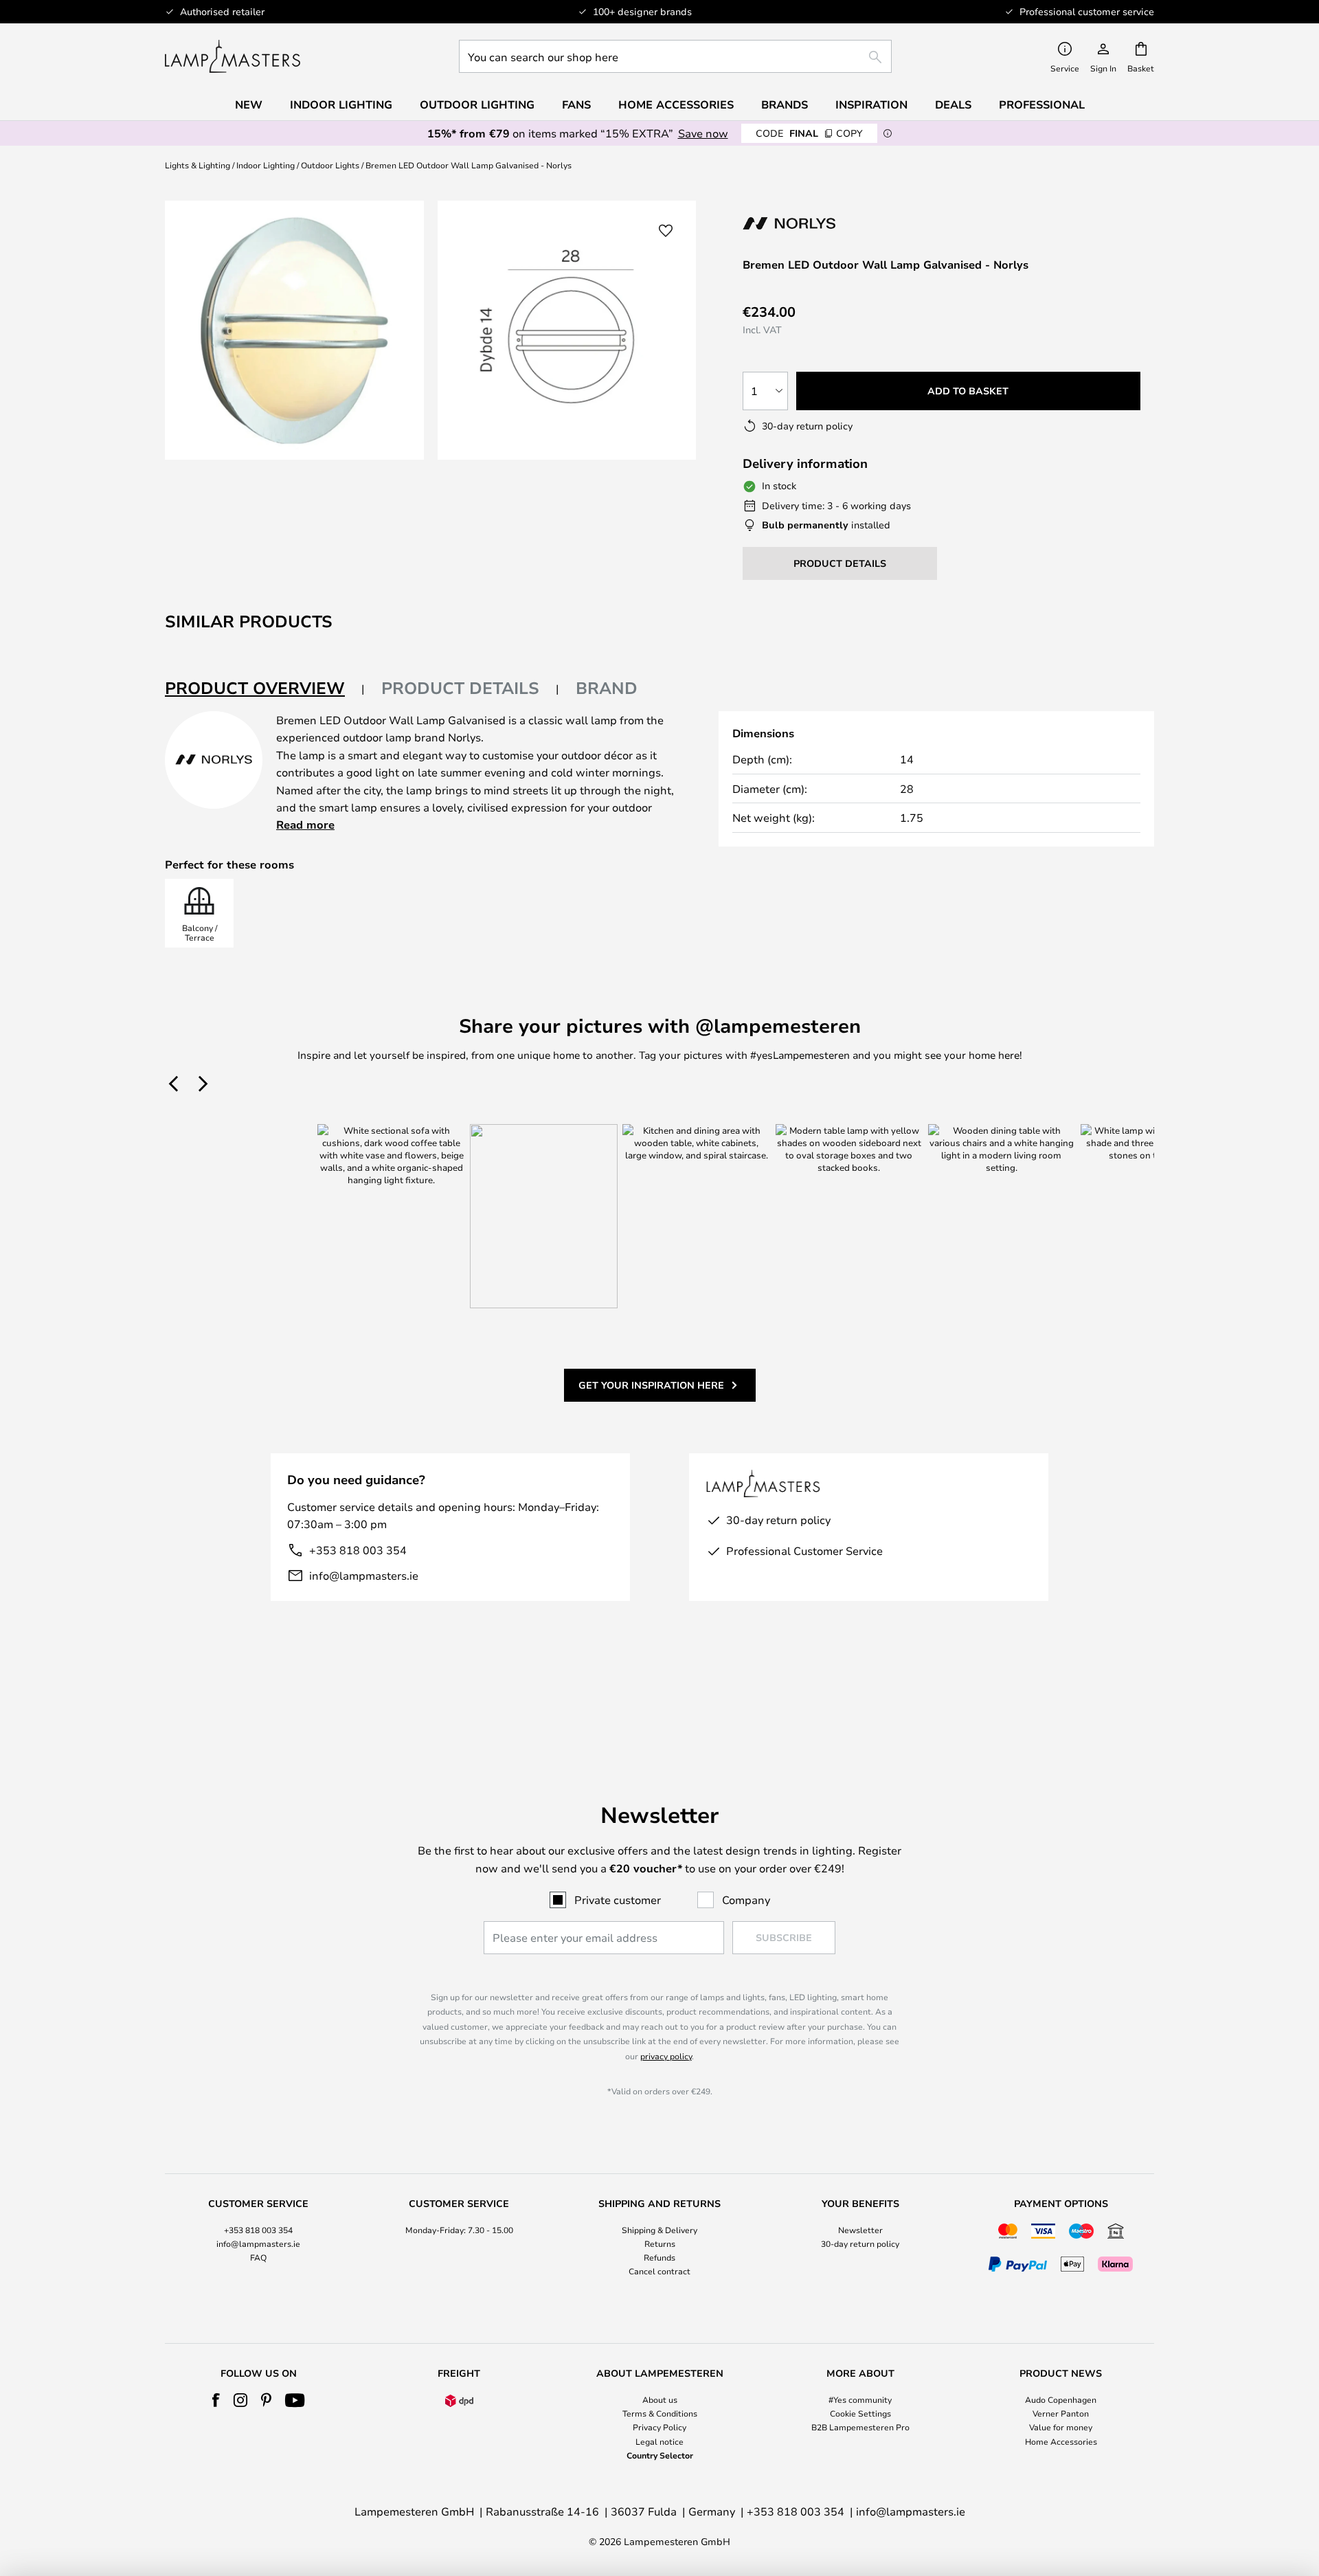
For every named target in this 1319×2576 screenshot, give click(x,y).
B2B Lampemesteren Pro (860, 2427)
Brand (607, 688)
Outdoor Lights (330, 165)
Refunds (659, 2257)
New (249, 104)
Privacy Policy (659, 2427)
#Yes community (860, 2399)
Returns (660, 2243)
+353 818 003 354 (358, 1550)
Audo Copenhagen (1061, 2399)
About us (660, 2399)
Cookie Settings (860, 2413)
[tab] (265, 689)
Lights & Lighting (198, 165)
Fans (576, 104)
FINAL (809, 133)
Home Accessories (1061, 2441)
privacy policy (666, 2056)
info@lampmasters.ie (364, 1575)
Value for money (1061, 2427)
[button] (666, 231)
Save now (703, 133)
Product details (460, 688)
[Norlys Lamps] (816, 223)
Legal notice (659, 2441)
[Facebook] (216, 2400)
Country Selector (660, 2455)
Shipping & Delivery (659, 2230)
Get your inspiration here (651, 1385)
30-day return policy (860, 2243)
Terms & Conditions (660, 2413)
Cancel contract (659, 2271)
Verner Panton (1061, 2413)
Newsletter (860, 2230)
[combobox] (675, 56)
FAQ (258, 2257)
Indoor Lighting (266, 165)
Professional (1042, 104)
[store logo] (233, 56)
